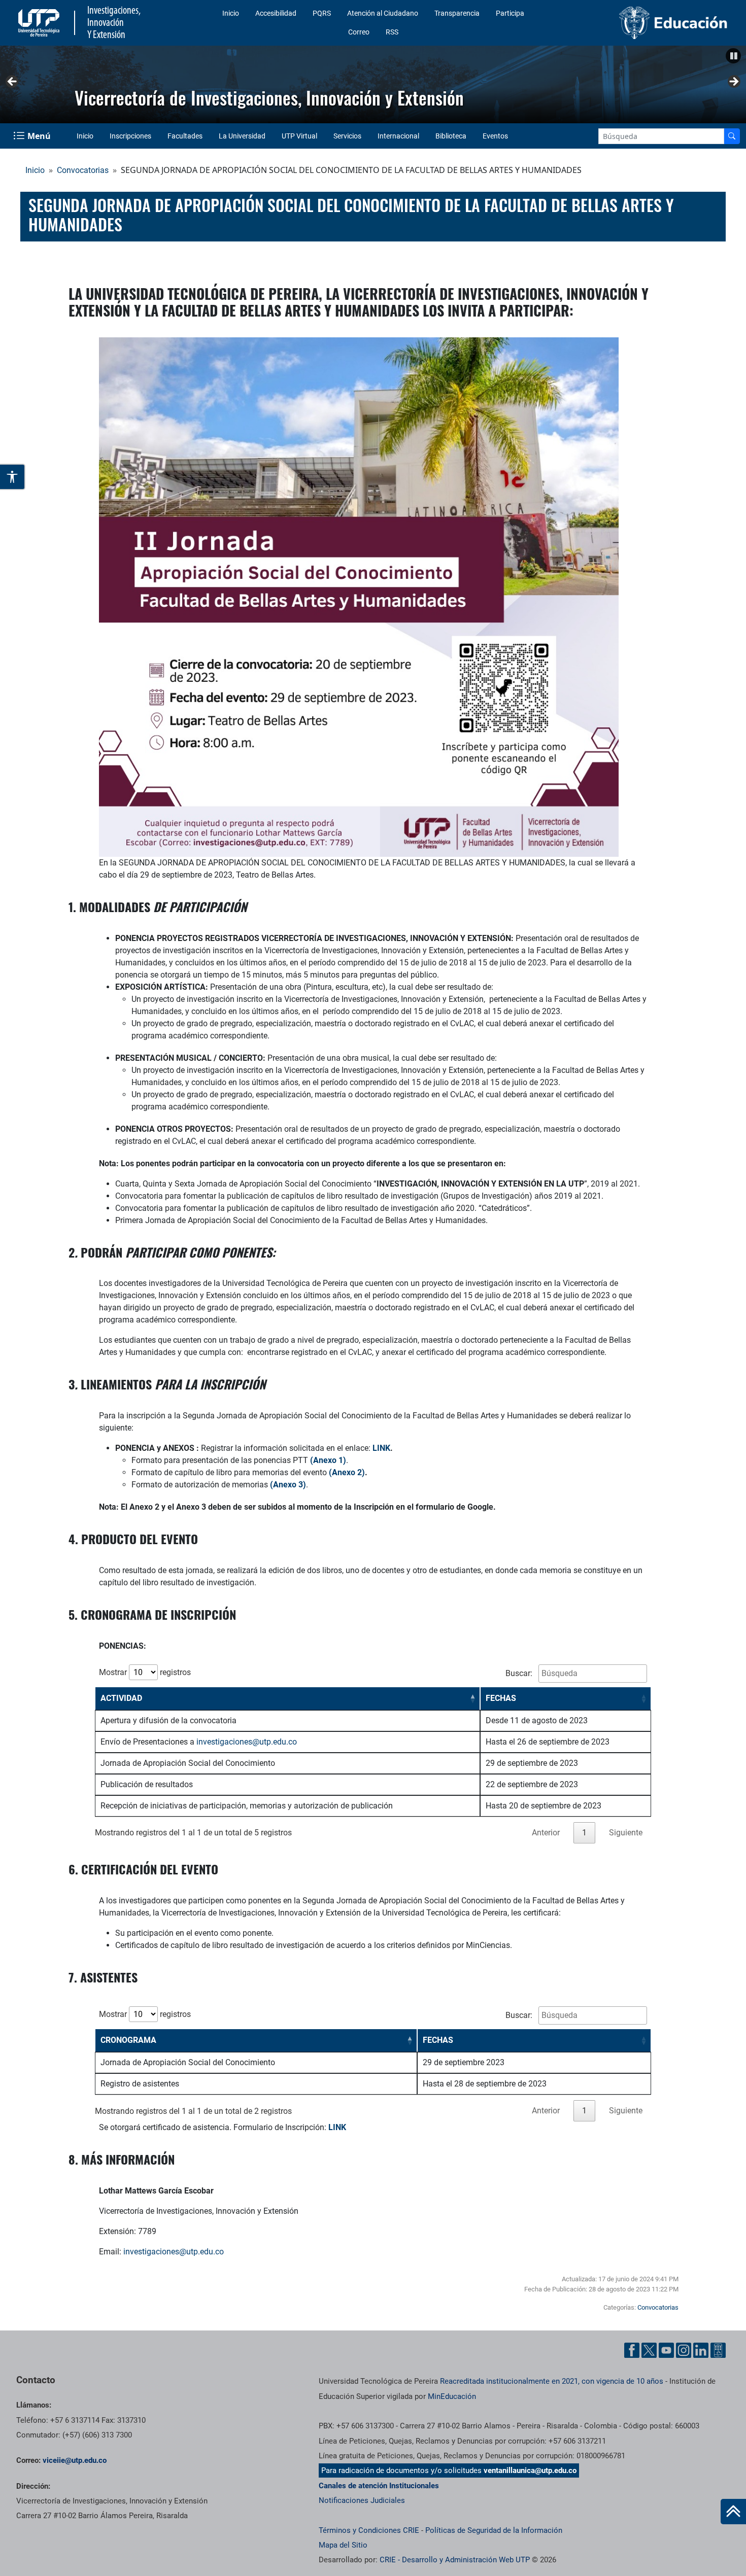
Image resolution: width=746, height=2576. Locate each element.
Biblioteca (451, 136)
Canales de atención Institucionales (379, 2486)
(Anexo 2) (347, 1472)
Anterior (13, 82)
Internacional (398, 136)
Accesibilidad (276, 13)
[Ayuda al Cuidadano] (718, 2350)
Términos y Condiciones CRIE (369, 2530)
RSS (392, 32)
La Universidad (242, 136)
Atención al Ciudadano (383, 13)
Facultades (185, 136)
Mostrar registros (145, 1672)
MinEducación (452, 2396)
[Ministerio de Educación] (649, 23)
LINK (381, 1448)
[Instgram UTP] (684, 2350)
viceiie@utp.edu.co (75, 2460)
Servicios (347, 136)
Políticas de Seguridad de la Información (494, 2530)
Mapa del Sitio (343, 2545)
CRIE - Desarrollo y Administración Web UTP (455, 2560)
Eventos (495, 136)
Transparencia (457, 13)
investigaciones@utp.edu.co (247, 1742)
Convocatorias (83, 170)
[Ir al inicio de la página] (733, 2512)
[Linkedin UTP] (701, 2350)
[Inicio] (733, 2512)
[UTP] (40, 23)
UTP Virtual (299, 136)
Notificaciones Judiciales (362, 2500)
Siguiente (733, 82)
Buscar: (520, 1673)
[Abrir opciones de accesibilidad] (13, 477)
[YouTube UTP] (666, 2350)
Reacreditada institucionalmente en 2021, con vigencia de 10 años (552, 2381)
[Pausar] (733, 56)
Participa (510, 13)
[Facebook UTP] (632, 2350)
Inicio (231, 13)
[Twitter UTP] (649, 2350)
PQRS (322, 13)
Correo (359, 32)
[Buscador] (732, 136)
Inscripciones (130, 136)
